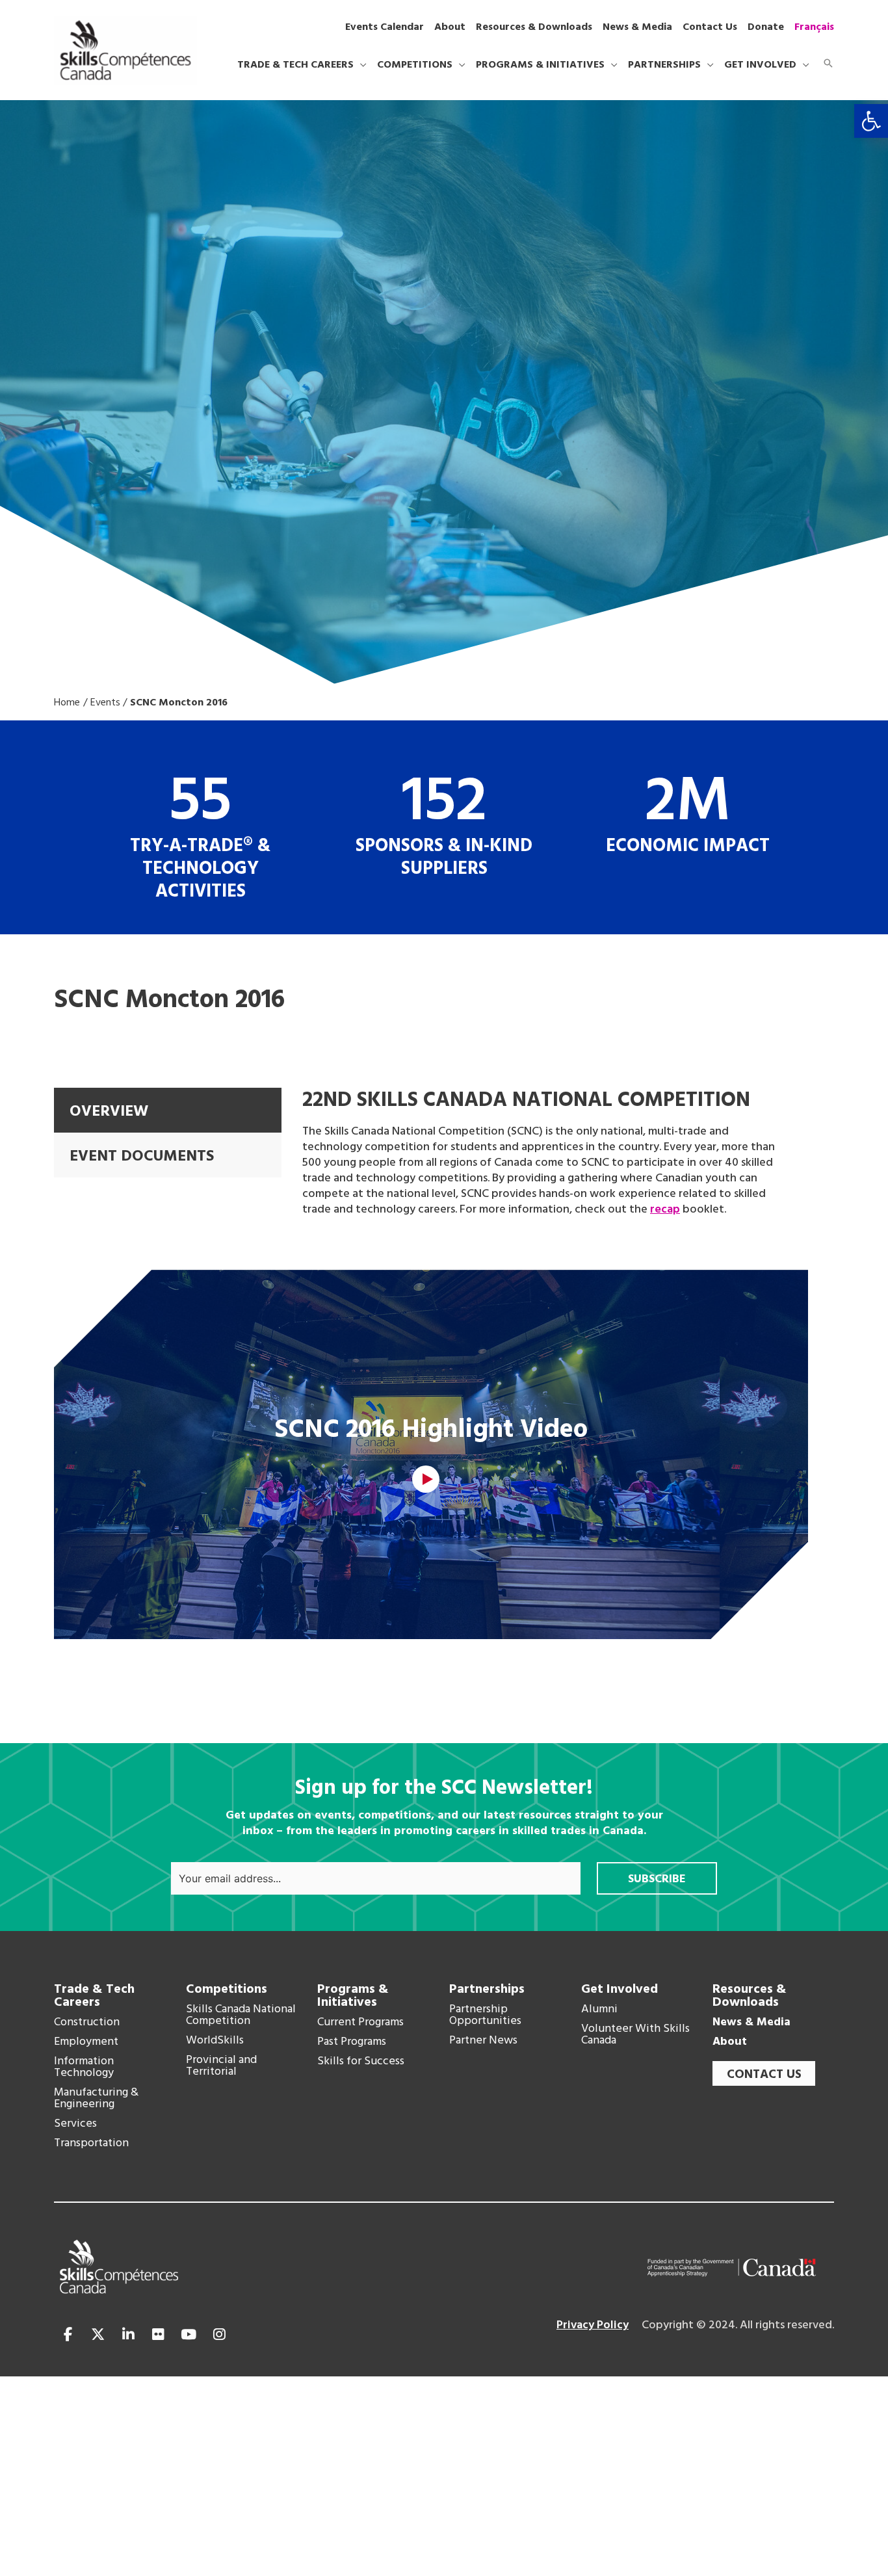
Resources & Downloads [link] (750, 1996)
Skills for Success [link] (361, 2062)
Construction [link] (87, 2023)
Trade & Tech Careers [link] (94, 1996)
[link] (871, 121)
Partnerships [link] (487, 1990)
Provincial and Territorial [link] (221, 2066)
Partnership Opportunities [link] (485, 2016)
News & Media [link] (751, 2023)
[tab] (168, 1110)
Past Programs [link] (352, 2042)
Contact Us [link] (764, 2075)
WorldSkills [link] (215, 2041)
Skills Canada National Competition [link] (241, 2016)
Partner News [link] (483, 2041)
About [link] (730, 2042)
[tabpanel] (545, 1153)
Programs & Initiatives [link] (353, 1996)
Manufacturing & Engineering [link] (96, 2099)
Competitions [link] (227, 1990)
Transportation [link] (91, 2144)
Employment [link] (86, 2042)
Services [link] (75, 2124)
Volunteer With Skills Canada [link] (635, 2035)
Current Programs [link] (360, 2023)
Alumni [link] (599, 2010)
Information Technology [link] (84, 2068)
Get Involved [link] (620, 1990)
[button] (360, 65)
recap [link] (665, 1210)
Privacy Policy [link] (593, 2325)
